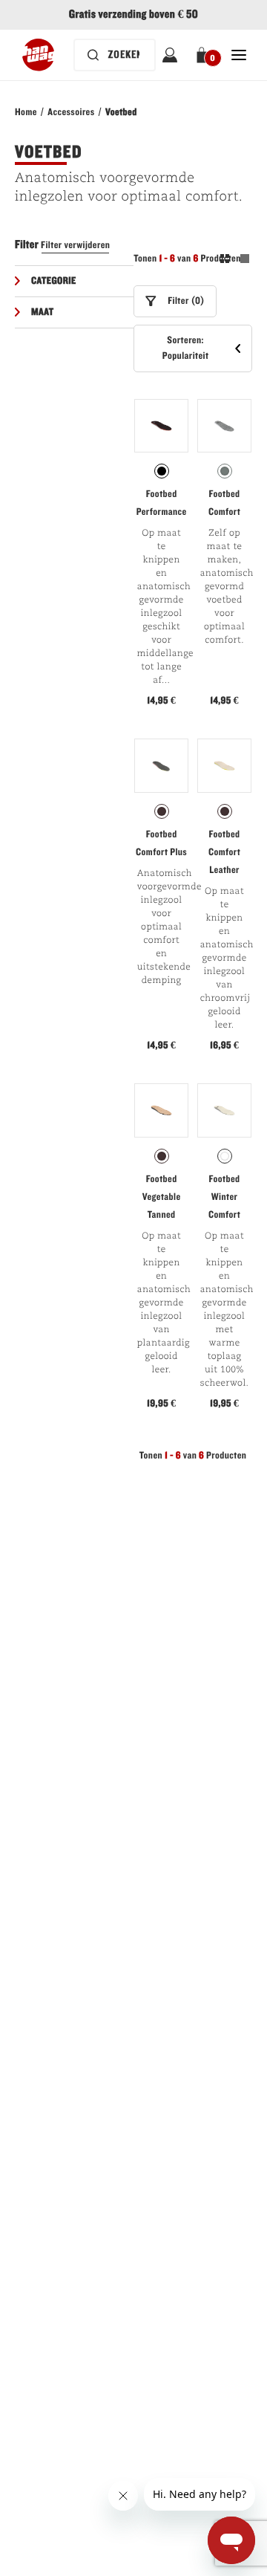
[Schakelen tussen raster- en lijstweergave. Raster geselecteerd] (235, 261)
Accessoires (71, 112)
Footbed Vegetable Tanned (162, 1197)
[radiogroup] (161, 471)
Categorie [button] (54, 281)
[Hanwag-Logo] (38, 55)
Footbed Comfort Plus (161, 843)
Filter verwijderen (75, 245)
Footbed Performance (162, 503)
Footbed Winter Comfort (224, 1197)
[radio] (162, 471)
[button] (204, 55)
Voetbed (121, 112)
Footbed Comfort (224, 503)
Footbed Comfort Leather (224, 852)
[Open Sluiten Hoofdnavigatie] (239, 55)
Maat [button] (43, 312)
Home (26, 112)
